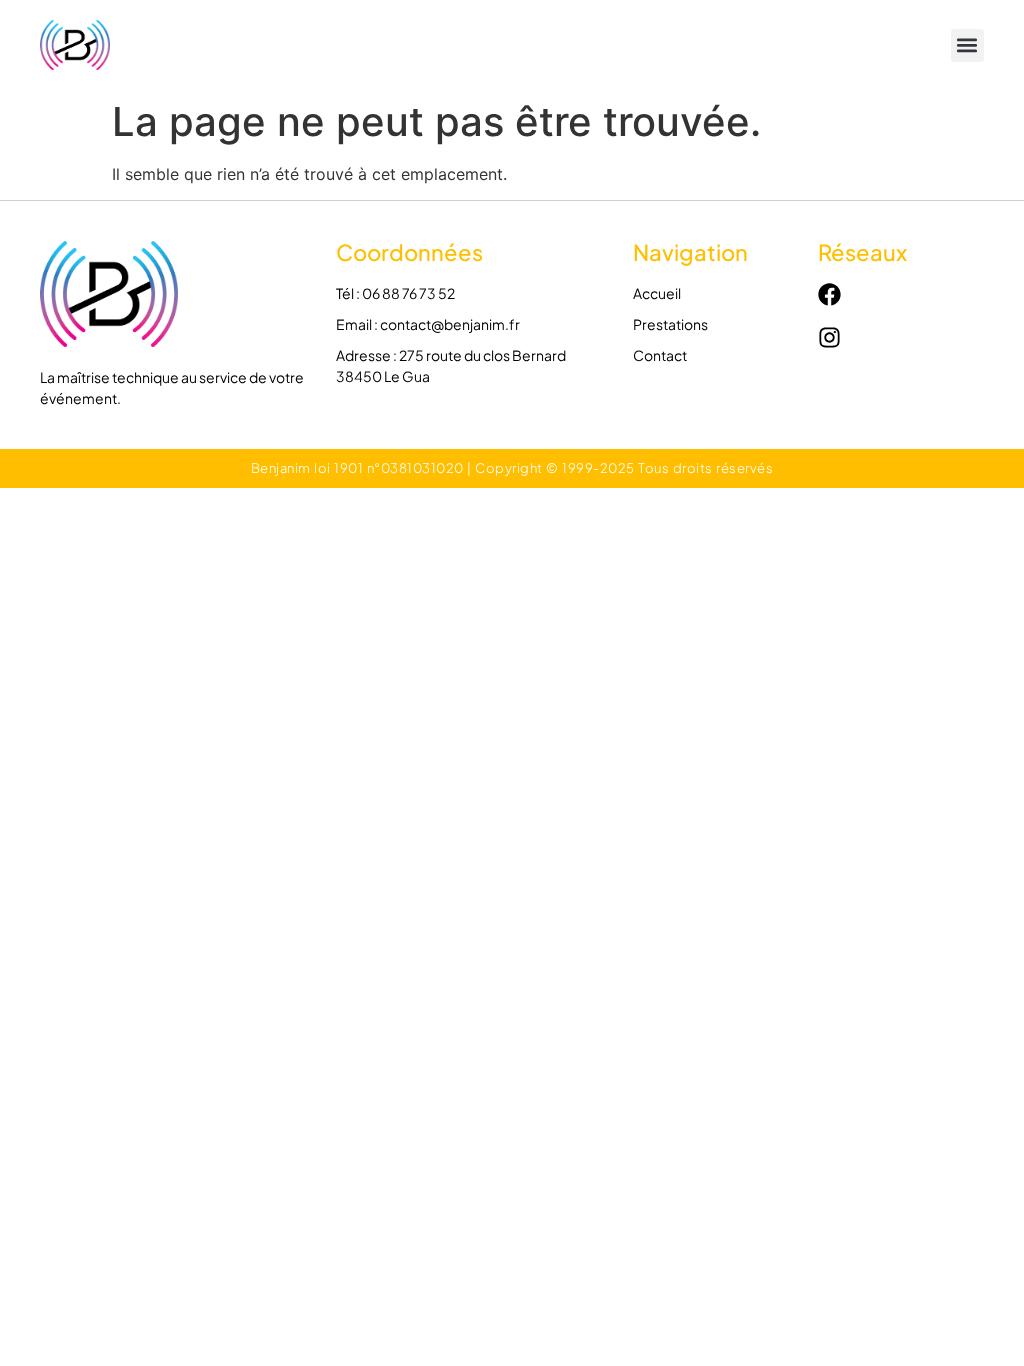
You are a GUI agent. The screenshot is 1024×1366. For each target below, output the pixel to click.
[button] (967, 45)
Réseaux (862, 252)
